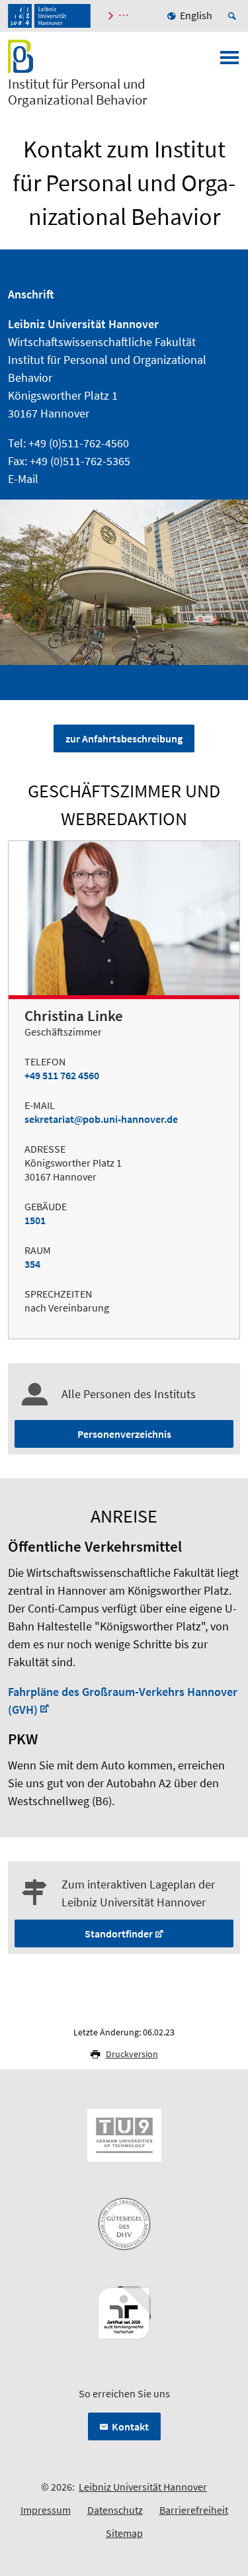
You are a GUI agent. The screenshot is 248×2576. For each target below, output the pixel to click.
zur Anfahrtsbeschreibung (124, 738)
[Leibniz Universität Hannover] (49, 16)
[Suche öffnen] (234, 16)
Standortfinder (119, 1933)
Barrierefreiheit (194, 2510)
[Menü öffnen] (229, 62)
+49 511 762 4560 (62, 1075)
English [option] (196, 15)
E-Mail (23, 479)
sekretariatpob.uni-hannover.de (101, 1119)
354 (32, 1264)
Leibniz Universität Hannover (143, 2487)
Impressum (46, 2510)
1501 (35, 1220)
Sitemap (124, 2533)
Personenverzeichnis (124, 1434)
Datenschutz (115, 2510)
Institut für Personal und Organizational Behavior (77, 92)
